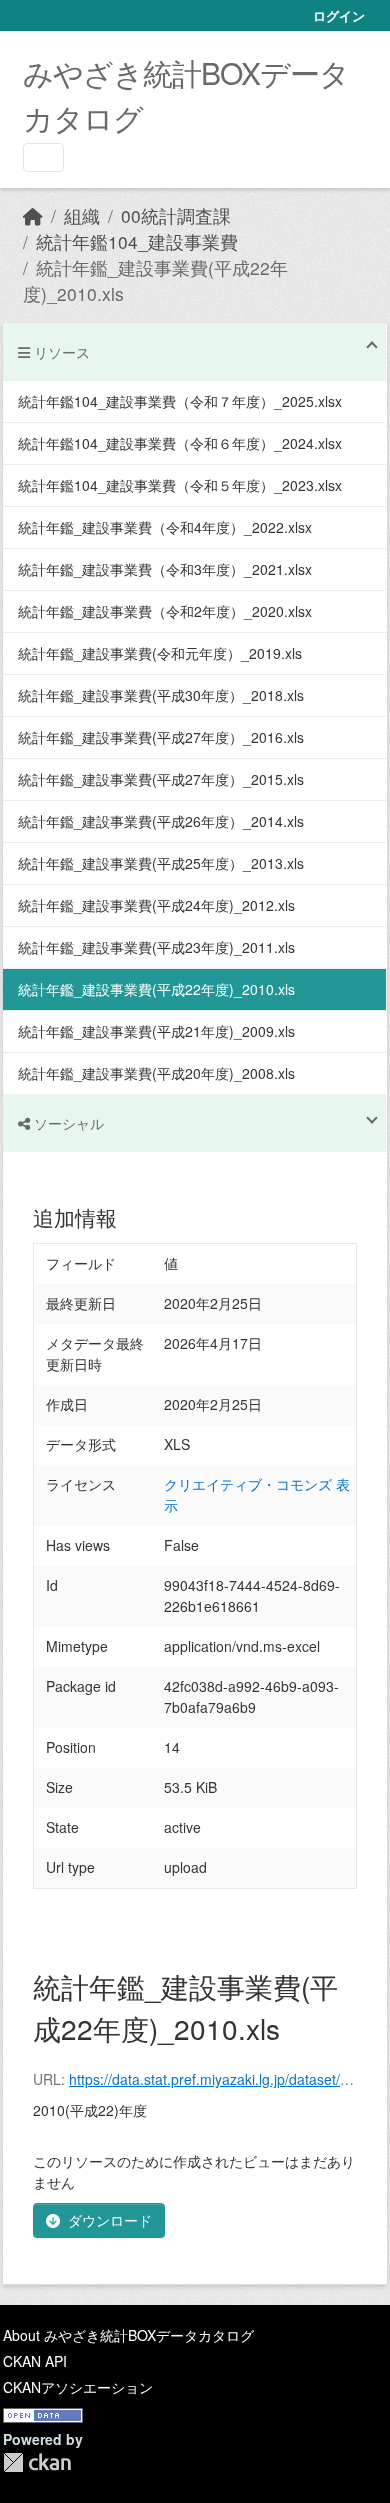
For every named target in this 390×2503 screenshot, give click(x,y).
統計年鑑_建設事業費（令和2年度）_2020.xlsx (165, 611)
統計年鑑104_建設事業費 (137, 241)
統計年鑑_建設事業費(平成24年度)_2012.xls (156, 905)
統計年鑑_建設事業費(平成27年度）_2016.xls (161, 737)
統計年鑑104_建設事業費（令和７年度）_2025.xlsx (180, 401)
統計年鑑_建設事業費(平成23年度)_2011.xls (156, 947)
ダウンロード (110, 2220)
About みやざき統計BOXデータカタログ (128, 2335)
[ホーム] (33, 215)
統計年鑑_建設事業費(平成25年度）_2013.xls (161, 863)
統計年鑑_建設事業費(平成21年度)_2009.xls (156, 1031)
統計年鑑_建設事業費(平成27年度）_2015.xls (161, 779)
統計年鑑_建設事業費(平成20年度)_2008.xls (156, 1073)
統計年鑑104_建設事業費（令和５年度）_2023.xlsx (180, 485)
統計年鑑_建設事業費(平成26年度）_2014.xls (161, 821)
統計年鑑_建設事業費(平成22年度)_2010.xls (156, 989)
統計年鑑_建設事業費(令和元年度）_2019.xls (160, 653)
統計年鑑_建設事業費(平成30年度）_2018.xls (161, 695)
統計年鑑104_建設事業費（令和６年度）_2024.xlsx (180, 443)
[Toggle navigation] (43, 157)
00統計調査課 (176, 215)
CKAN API (35, 2361)
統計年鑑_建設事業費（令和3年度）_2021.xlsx (165, 569)
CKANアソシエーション (78, 2387)
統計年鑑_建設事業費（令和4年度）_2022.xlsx (165, 527)
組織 (82, 215)
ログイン (339, 15)
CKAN (37, 2462)
